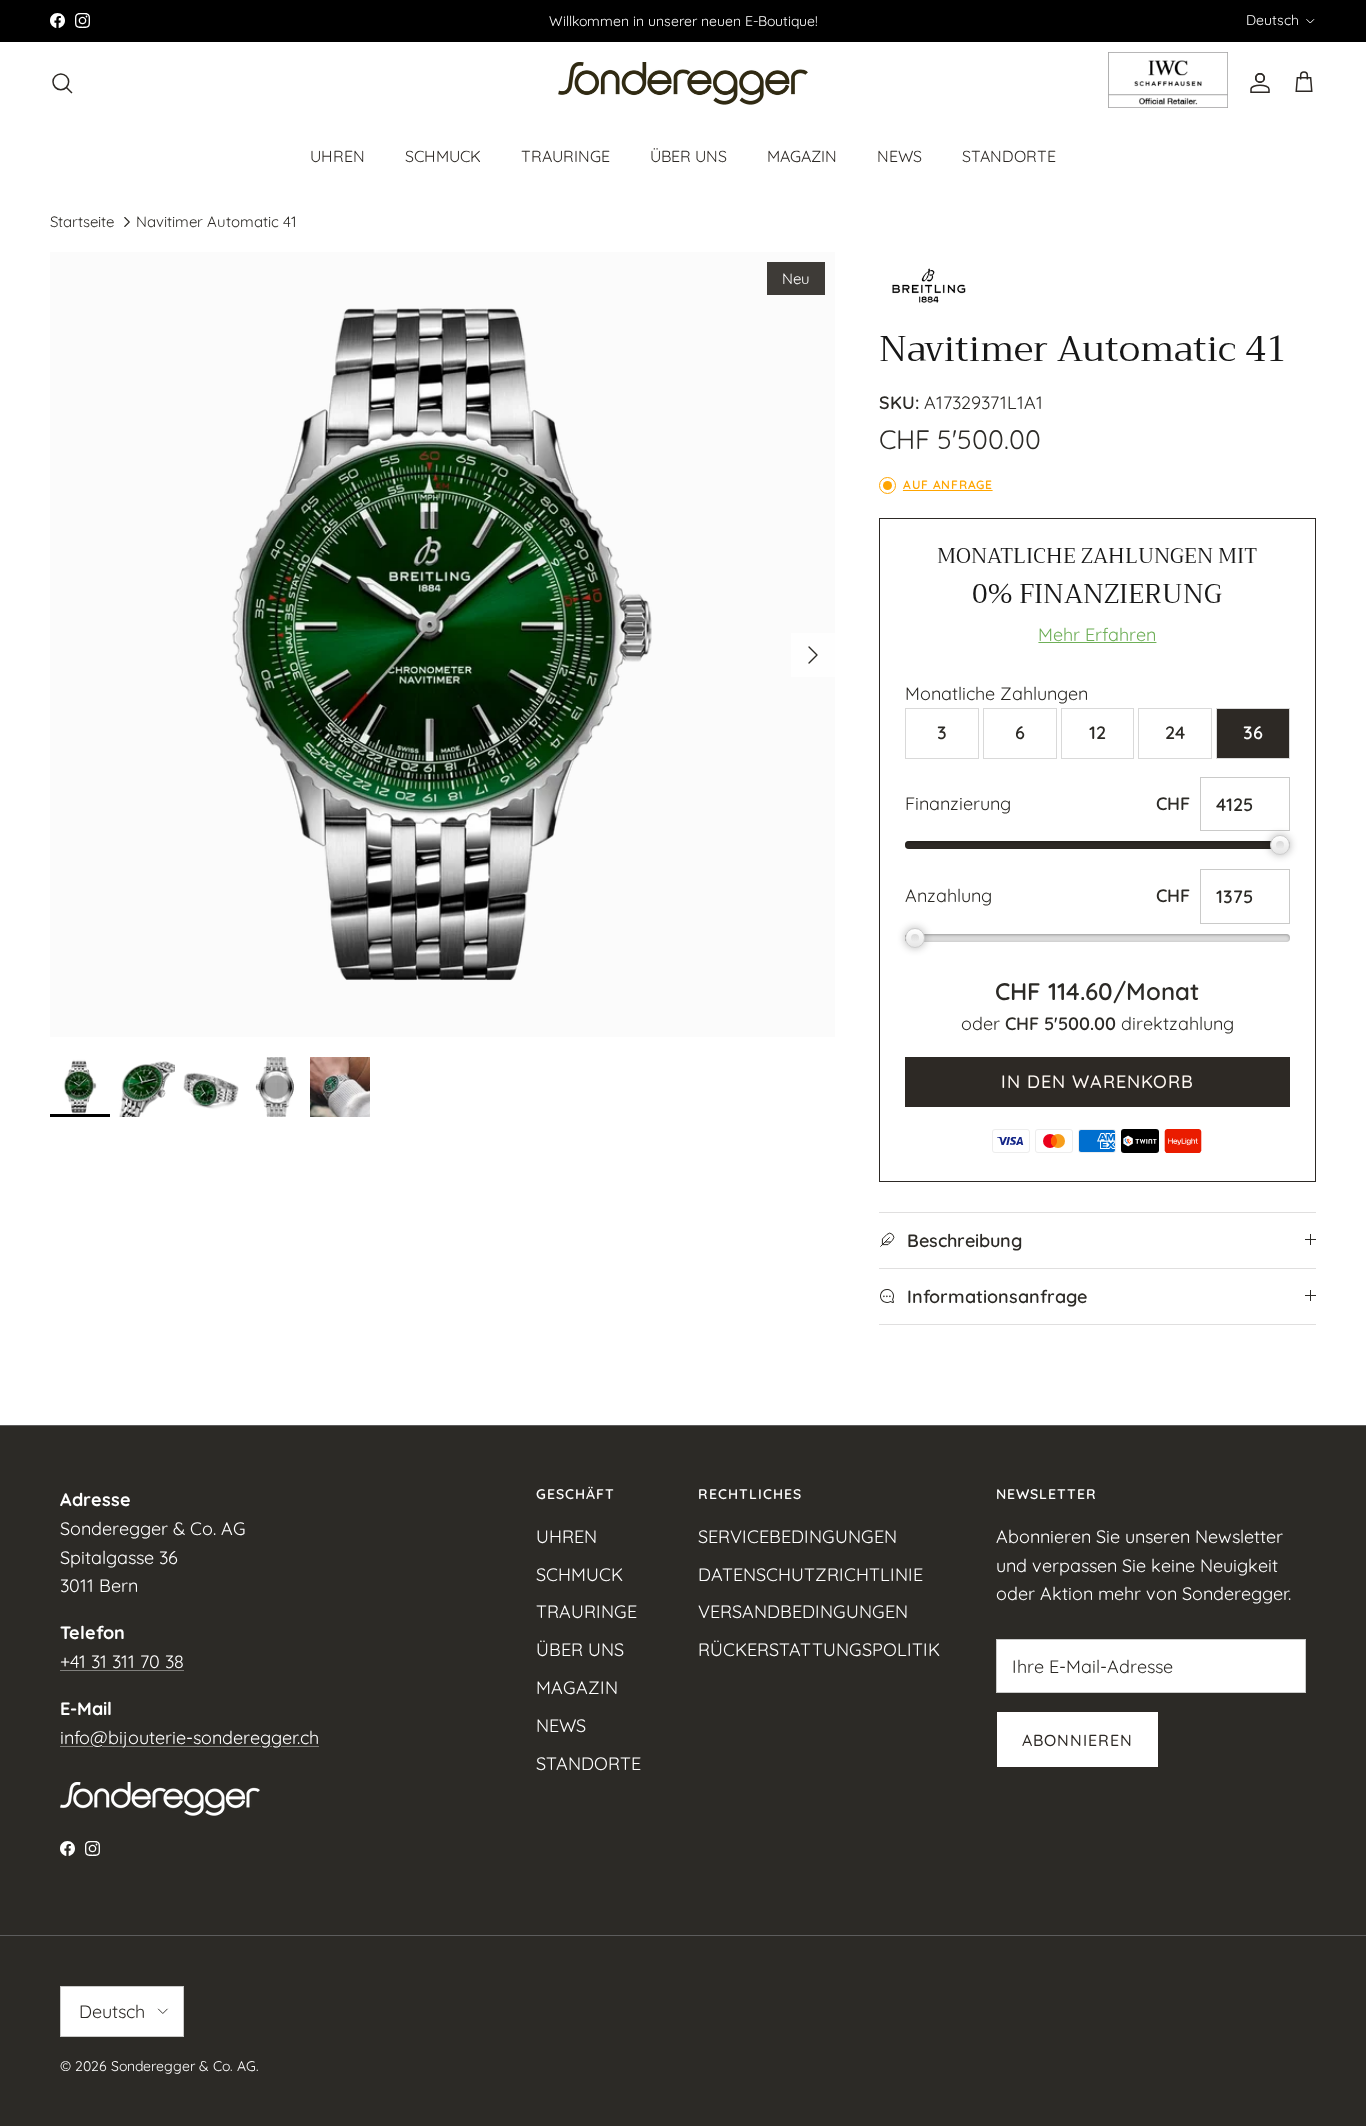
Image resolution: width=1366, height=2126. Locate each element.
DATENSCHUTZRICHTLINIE (810, 1574)
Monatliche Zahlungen (996, 693)
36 (1253, 732)
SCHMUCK (443, 155)
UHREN (337, 155)
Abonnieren (1077, 1740)
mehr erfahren (1097, 634)
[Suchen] (62, 83)
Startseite (82, 221)
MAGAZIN (802, 155)
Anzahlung (948, 895)
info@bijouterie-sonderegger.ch (189, 1737)
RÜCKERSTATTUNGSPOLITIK (819, 1649)
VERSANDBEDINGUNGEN (803, 1611)
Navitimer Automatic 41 (216, 221)
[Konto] (1256, 83)
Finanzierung (958, 803)
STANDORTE (1009, 155)
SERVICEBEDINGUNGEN (797, 1536)
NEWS (899, 155)
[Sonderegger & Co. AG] (683, 83)
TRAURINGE (565, 155)
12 (1097, 732)
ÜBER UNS (688, 155)
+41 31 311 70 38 (122, 1661)
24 (1175, 732)
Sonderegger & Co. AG (183, 2066)
